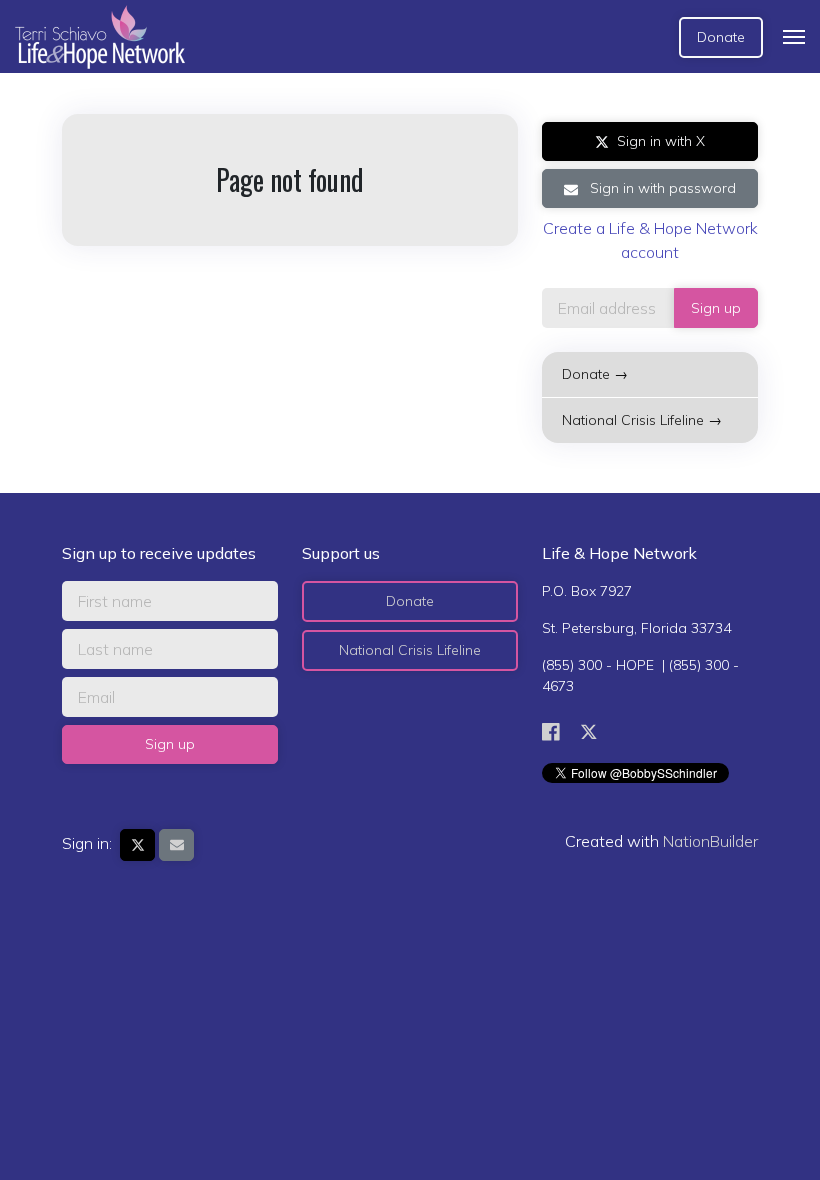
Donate (721, 37)
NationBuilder (710, 841)
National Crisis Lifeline (410, 650)
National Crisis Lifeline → (642, 420)
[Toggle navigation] (794, 37)
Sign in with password (661, 188)
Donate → (595, 374)
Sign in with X (661, 141)
